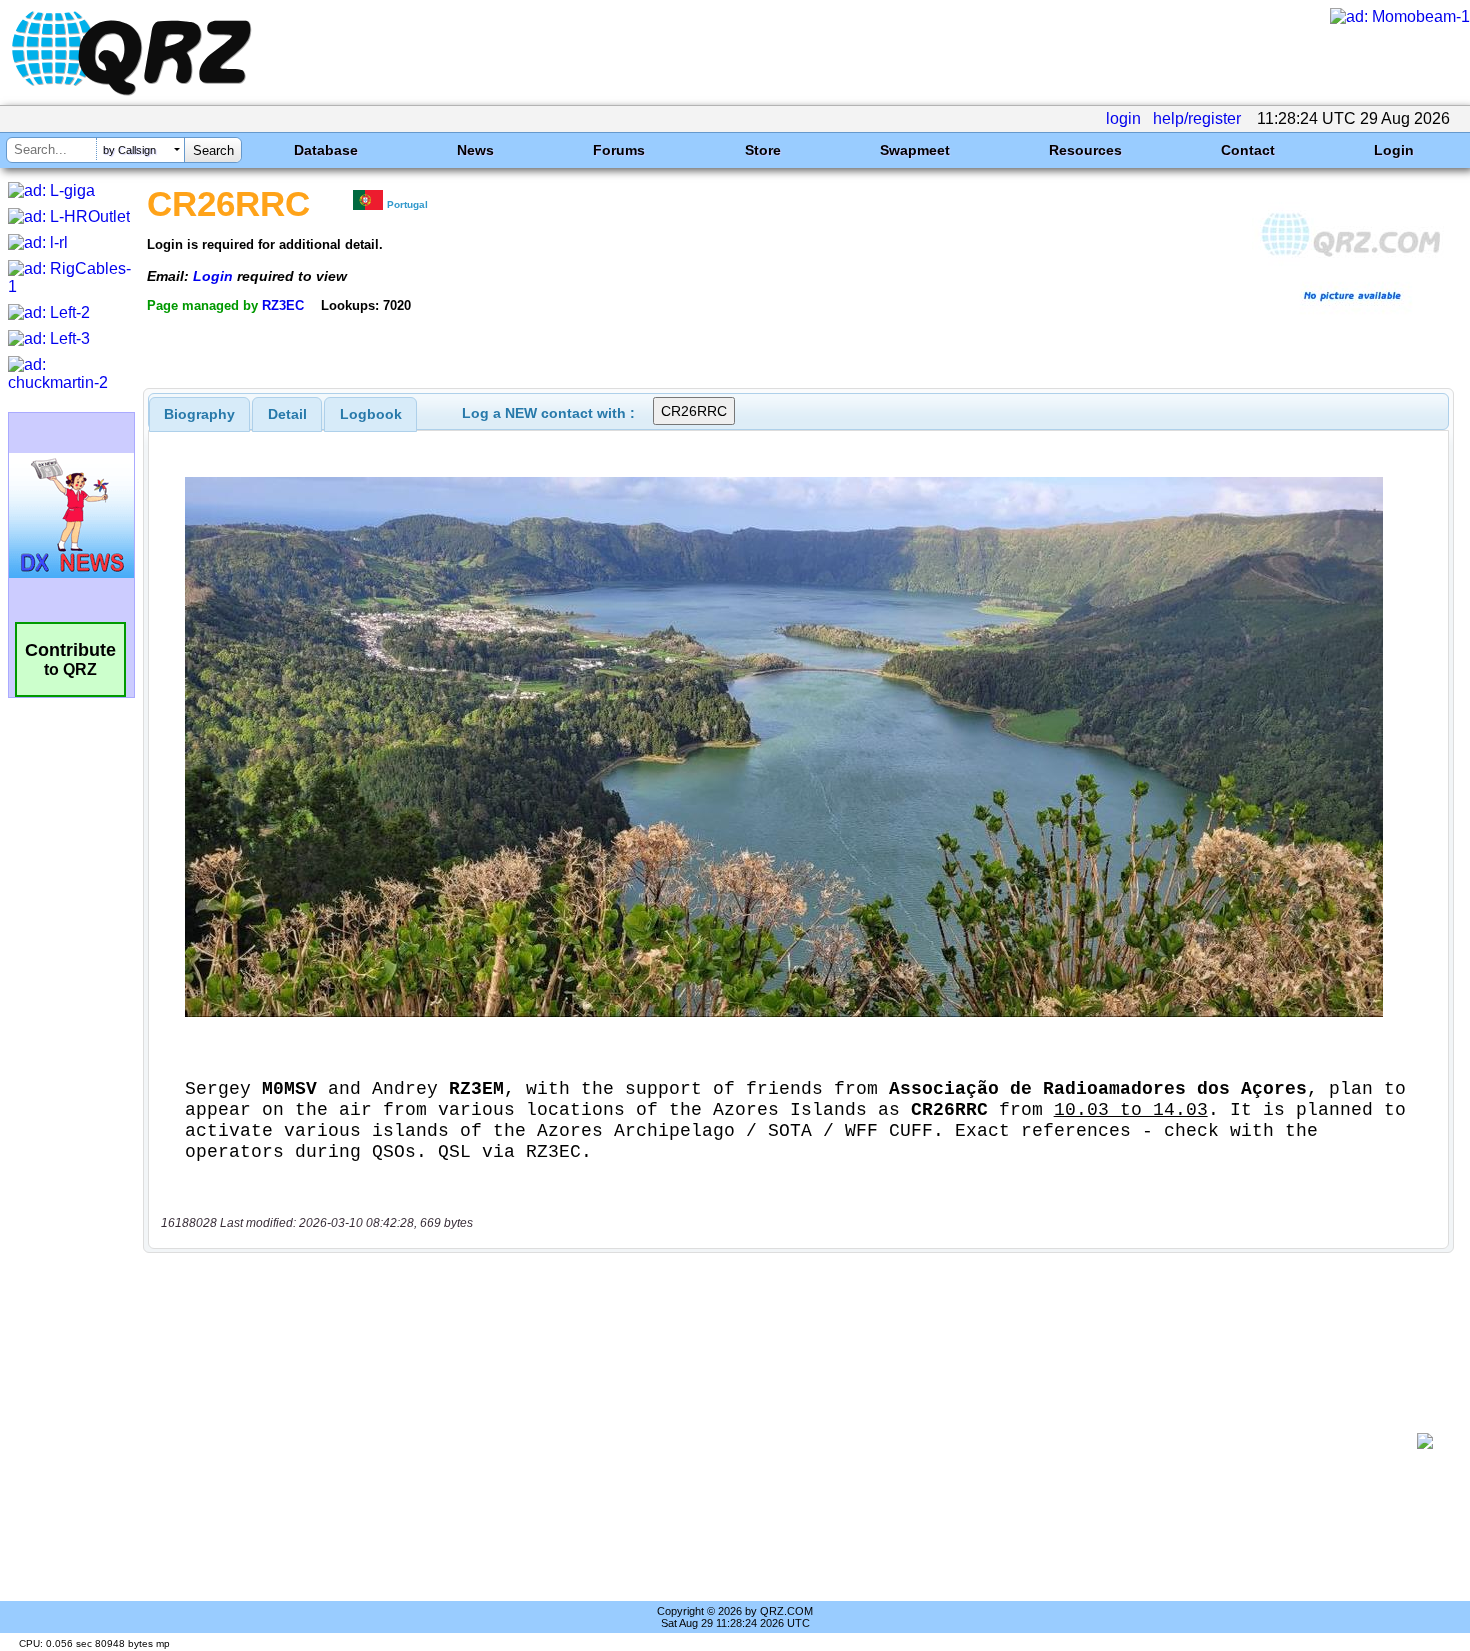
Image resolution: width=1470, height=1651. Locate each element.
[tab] (199, 414)
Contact (1248, 150)
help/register (1197, 118)
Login (1394, 150)
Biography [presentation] (199, 414)
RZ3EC (283, 305)
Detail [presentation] (287, 414)
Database (326, 150)
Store (763, 150)
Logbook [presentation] (371, 414)
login (1123, 118)
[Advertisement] (785, 1441)
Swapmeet (915, 150)
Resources (1085, 150)
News (475, 150)
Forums (619, 150)
